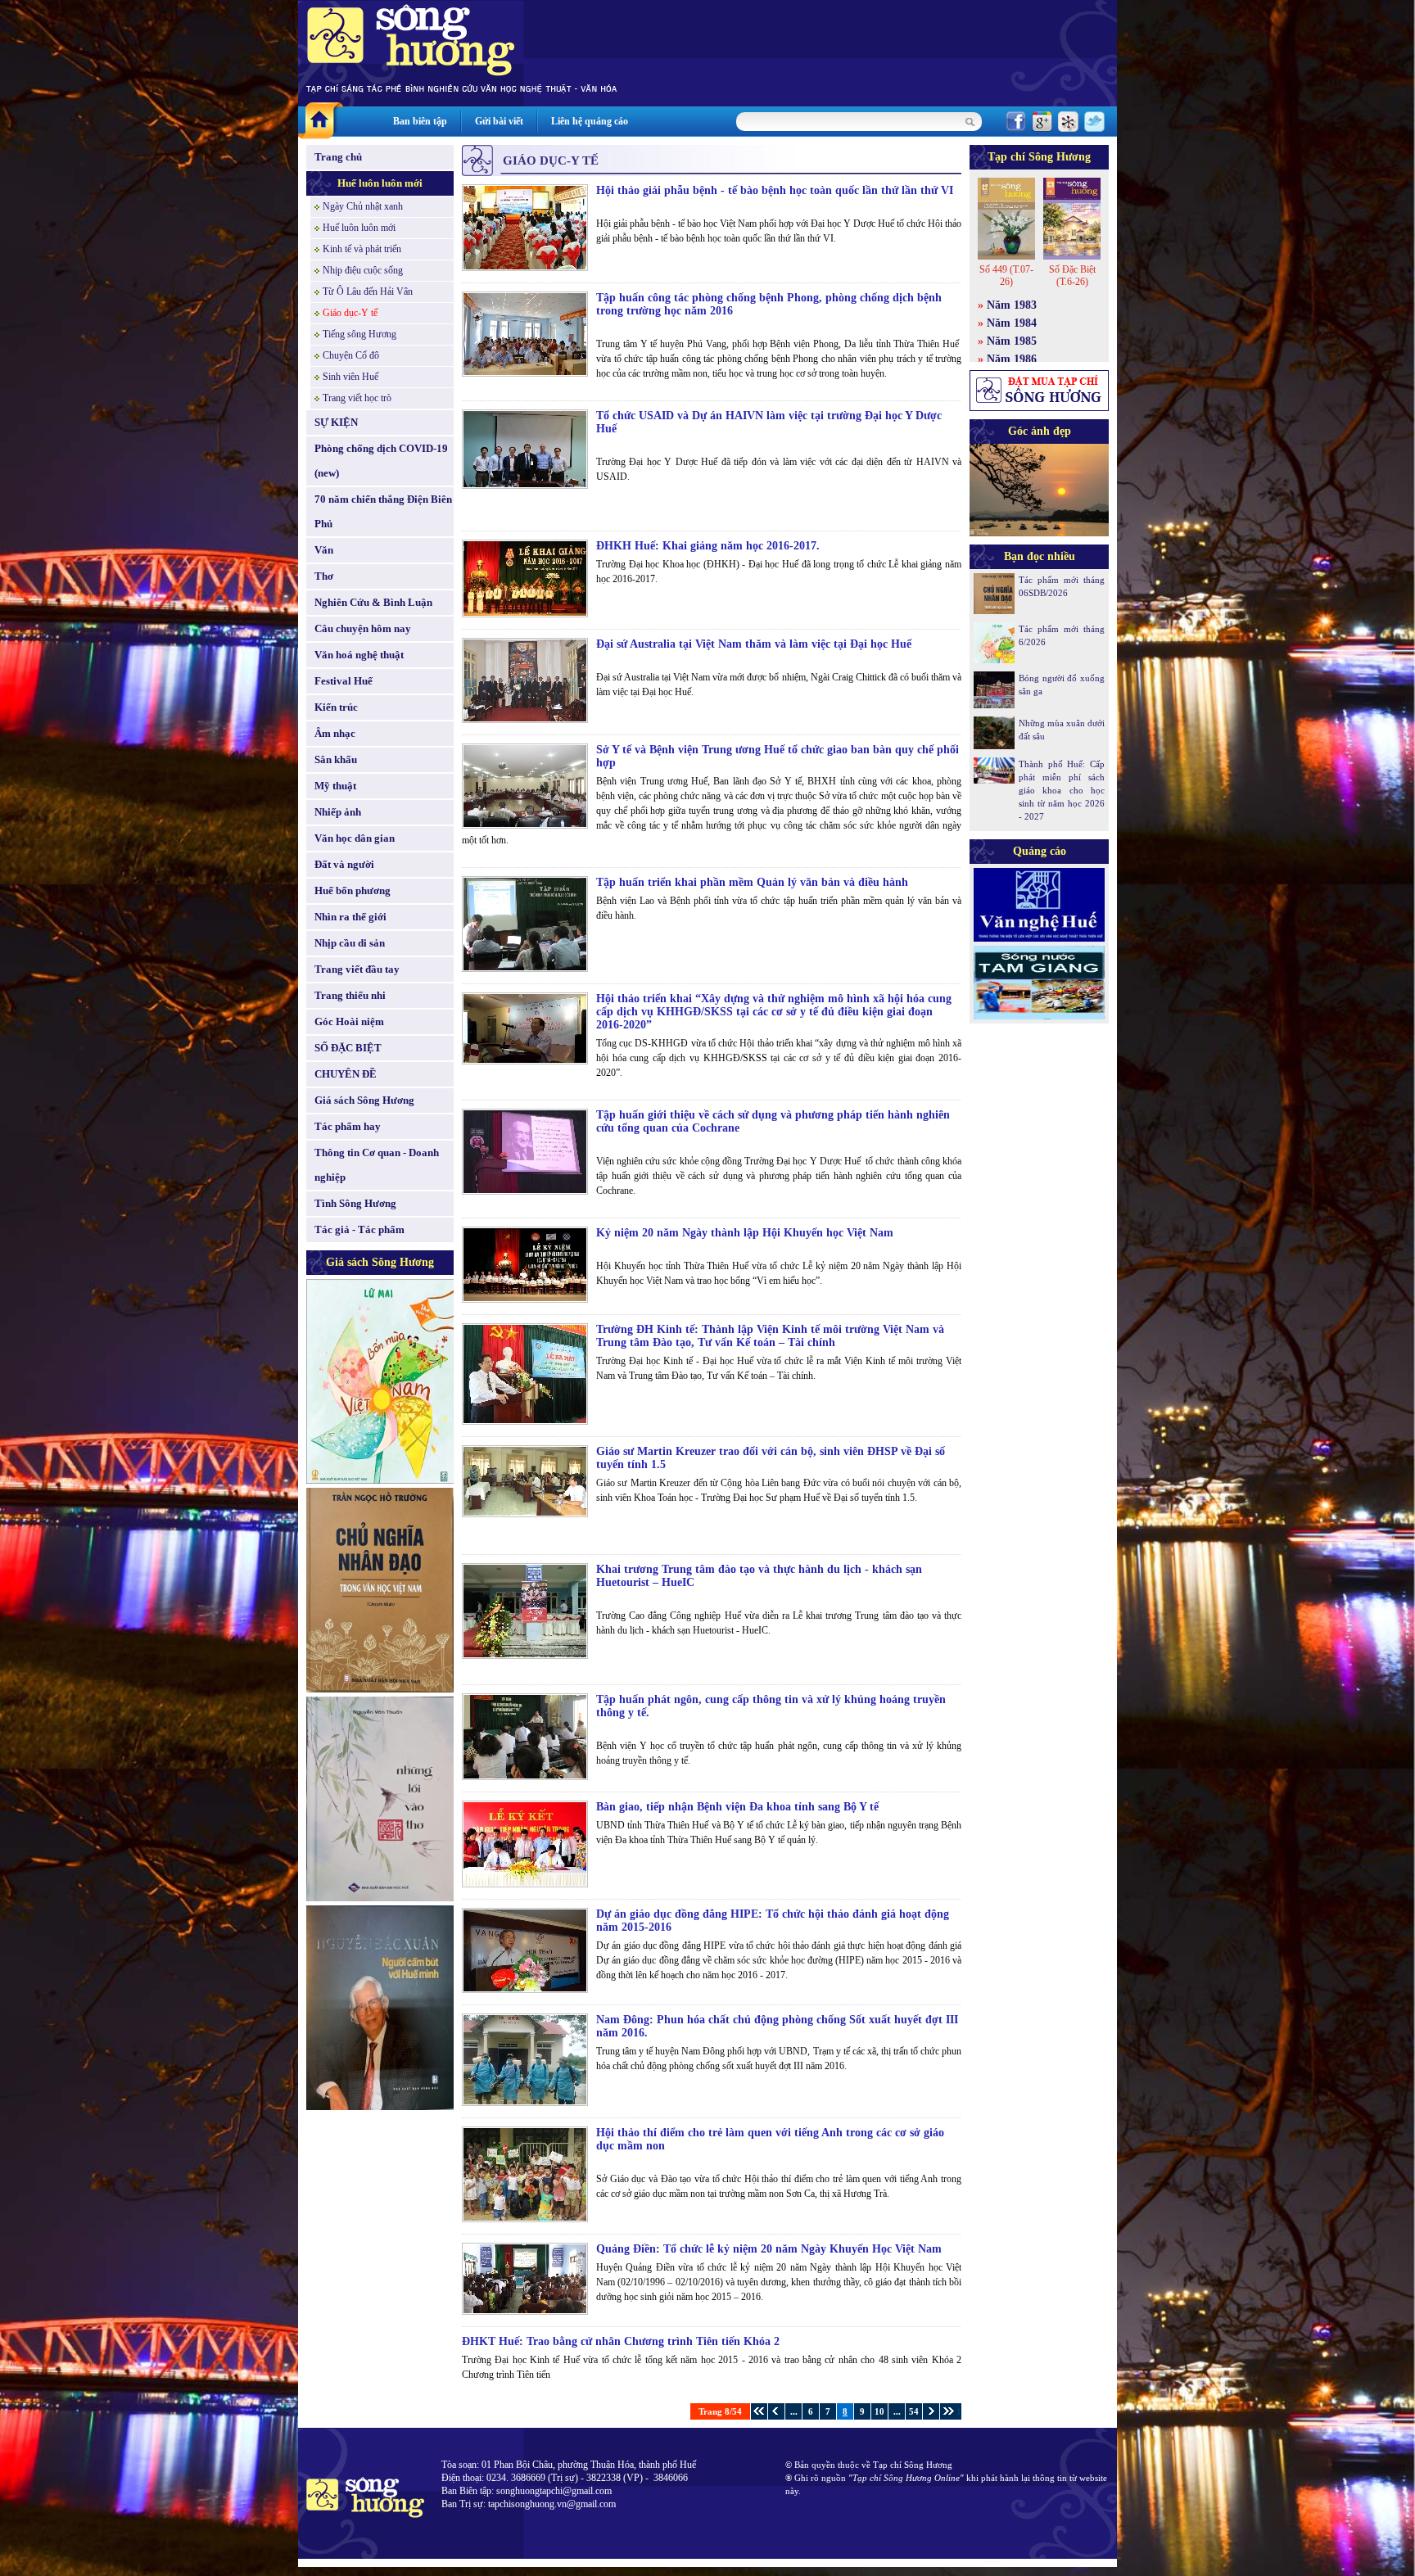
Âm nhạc (335, 733)
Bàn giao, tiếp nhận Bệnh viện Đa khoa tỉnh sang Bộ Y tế (737, 1807)
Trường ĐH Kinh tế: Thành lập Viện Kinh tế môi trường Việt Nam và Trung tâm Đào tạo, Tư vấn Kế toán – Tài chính (770, 1336)
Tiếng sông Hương (359, 334)
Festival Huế (344, 681)
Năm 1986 (1012, 359)
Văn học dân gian (355, 838)
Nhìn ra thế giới (350, 917)
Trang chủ (338, 157)
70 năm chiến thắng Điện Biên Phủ (383, 511)
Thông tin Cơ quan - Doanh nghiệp (377, 1165)
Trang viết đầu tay (357, 969)
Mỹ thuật (335, 786)
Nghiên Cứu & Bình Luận (373, 602)
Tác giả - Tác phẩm (359, 1229)
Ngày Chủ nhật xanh (363, 206)
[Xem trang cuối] (948, 2411)
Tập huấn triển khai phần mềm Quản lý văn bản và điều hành (752, 882)
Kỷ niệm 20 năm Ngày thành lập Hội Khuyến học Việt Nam (745, 1233)
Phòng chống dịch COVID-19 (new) (381, 461)
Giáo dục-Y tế (350, 313)
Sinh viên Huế (350, 377)
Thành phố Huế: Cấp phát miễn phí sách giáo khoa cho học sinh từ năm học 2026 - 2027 (1062, 790)
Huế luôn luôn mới (380, 183)
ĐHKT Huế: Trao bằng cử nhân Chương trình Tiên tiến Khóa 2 (621, 2341)
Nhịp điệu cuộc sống (363, 270)
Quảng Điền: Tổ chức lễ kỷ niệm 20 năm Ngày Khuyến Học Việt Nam (769, 2249)
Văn (324, 550)
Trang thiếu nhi (350, 995)
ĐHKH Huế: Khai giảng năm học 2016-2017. (708, 546)
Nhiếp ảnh (338, 812)
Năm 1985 (1012, 341)
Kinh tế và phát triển (362, 249)
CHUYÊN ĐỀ (346, 1074)
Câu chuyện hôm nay (363, 628)
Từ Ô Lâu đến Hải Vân (368, 291)
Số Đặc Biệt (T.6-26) (1072, 276)
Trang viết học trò (357, 398)
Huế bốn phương (353, 890)
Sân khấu (336, 759)
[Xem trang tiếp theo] (931, 2411)
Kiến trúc (336, 707)
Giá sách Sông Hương (364, 1100)
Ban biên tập (420, 121)
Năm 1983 (1012, 305)
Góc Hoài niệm (349, 1021)
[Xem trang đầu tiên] (759, 2411)
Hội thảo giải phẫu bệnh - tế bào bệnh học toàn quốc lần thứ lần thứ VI (775, 190)
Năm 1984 (1012, 323)
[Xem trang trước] (776, 2411)
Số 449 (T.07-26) (1006, 276)
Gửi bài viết (499, 121)
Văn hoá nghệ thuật (359, 655)
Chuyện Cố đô (351, 355)
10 (879, 2411)
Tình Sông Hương (355, 1203)
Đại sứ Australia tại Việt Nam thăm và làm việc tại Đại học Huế (754, 644)
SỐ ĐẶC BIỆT (348, 1048)
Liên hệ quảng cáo (590, 121)
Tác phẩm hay (348, 1126)
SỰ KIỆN (336, 422)
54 (914, 2411)
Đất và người (344, 864)
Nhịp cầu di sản (350, 943)
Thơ (324, 576)
